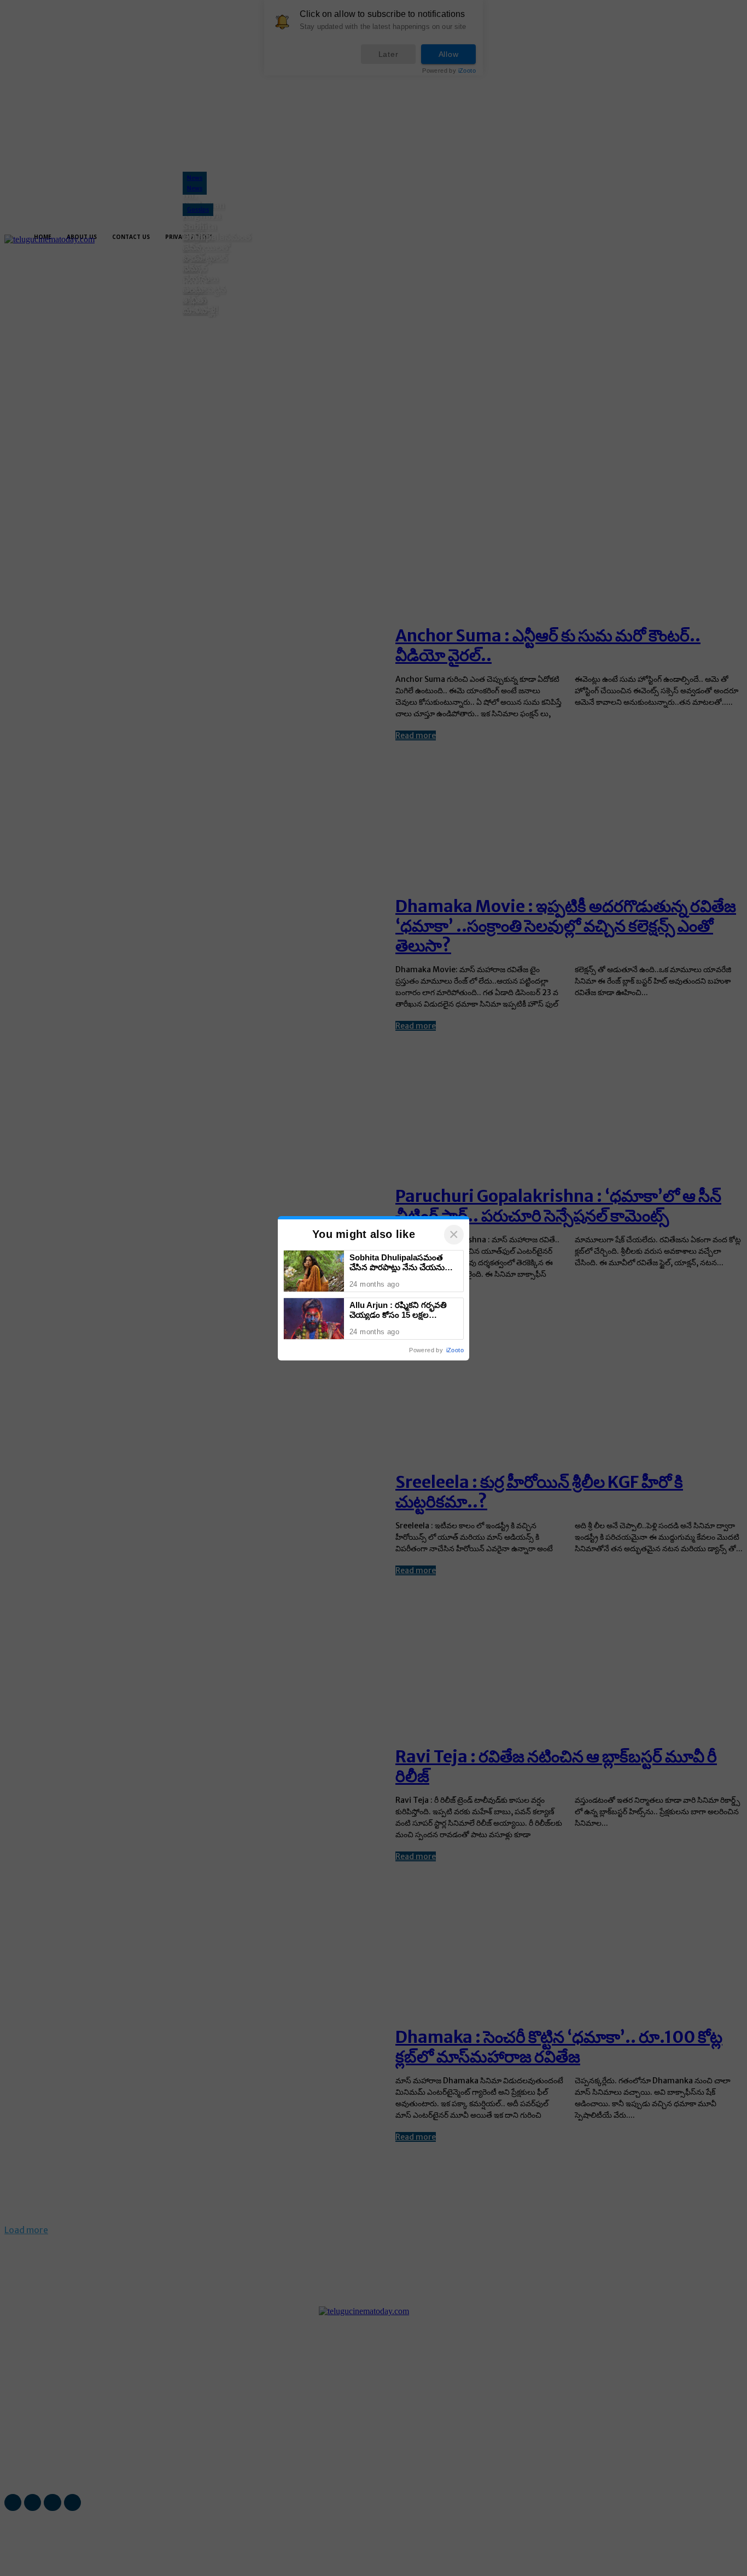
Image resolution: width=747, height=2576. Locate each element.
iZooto (455, 1350)
